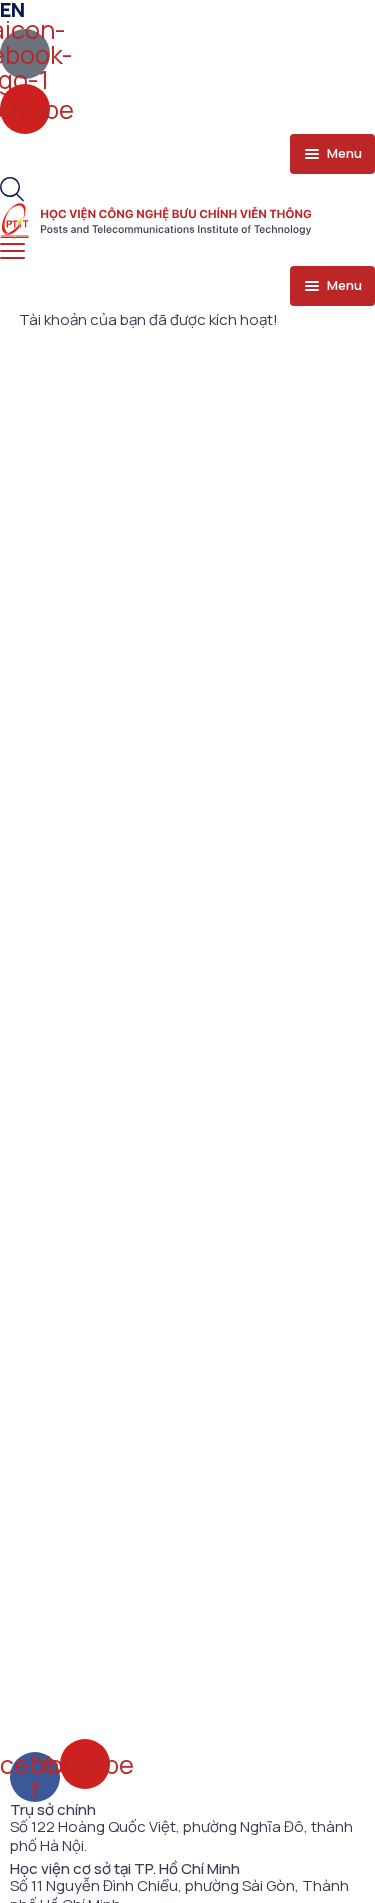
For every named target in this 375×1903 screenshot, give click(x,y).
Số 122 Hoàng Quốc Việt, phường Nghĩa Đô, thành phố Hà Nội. (181, 1836)
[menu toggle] (12, 251)
